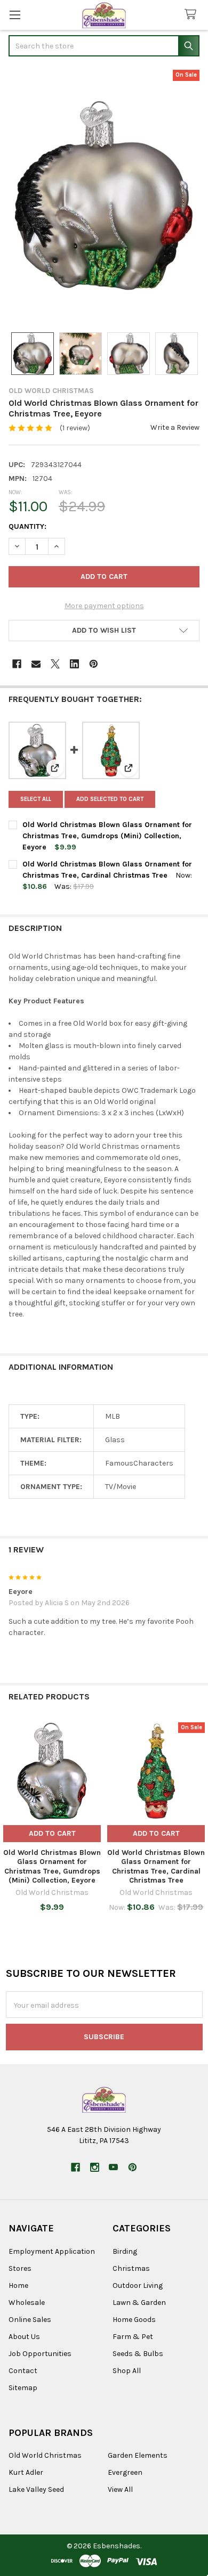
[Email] (36, 664)
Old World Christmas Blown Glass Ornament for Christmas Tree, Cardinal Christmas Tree (156, 1867)
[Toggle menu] (15, 15)
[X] (55, 664)
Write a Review (175, 427)
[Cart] (193, 15)
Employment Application (52, 2251)
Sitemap (23, 2388)
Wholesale (27, 2303)
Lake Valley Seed (36, 2489)
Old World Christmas (45, 2455)
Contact (23, 2371)
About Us (24, 2337)
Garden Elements (138, 2455)
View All (120, 2489)
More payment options (104, 606)
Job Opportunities (40, 2354)
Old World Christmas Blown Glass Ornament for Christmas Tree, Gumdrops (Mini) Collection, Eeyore (107, 836)
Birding (125, 2251)
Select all (36, 799)
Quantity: (27, 526)
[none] (104, 195)
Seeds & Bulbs (138, 2354)
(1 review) (75, 428)
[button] (104, 631)
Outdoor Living (138, 2285)
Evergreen (125, 2472)
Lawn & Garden (139, 2303)
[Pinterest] (94, 664)
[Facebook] (17, 664)
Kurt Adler (26, 2472)
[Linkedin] (74, 664)
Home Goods (134, 2320)
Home (18, 2285)
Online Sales (30, 2320)
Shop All (127, 2371)
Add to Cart (52, 1833)
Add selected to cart (110, 799)
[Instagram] (95, 2167)
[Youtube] (113, 2167)
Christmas (131, 2268)
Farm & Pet (133, 2337)
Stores (20, 2268)
